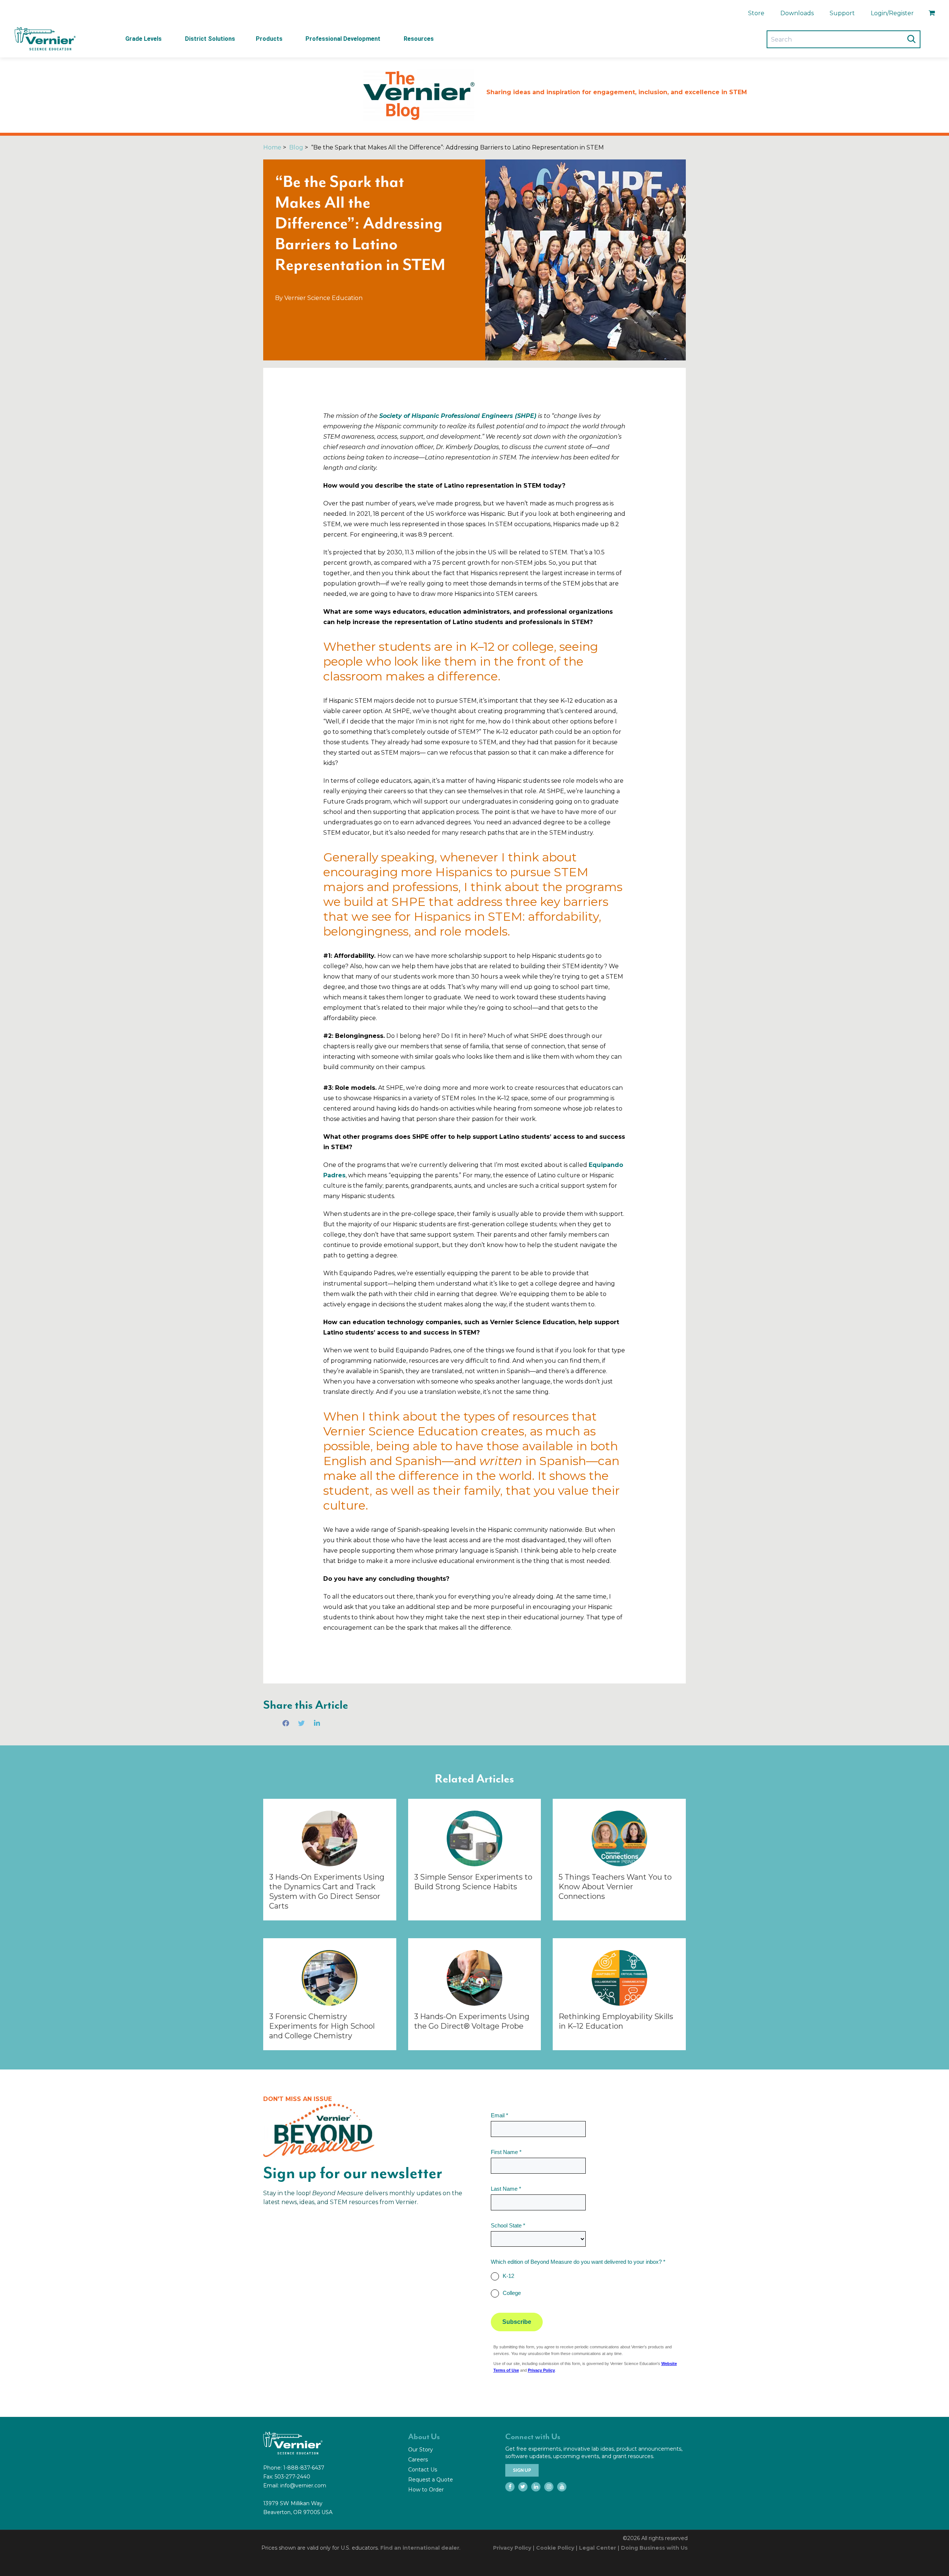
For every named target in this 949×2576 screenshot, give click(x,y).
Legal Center (598, 2548)
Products (269, 39)
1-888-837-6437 (304, 2468)
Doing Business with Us (654, 2548)
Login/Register (892, 13)
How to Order (426, 2490)
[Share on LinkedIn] (317, 1723)
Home (272, 147)
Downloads (797, 13)
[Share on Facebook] (286, 1723)
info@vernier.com (303, 2486)
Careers (418, 2460)
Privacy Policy (512, 2548)
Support (842, 13)
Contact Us (423, 2470)
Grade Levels (143, 39)
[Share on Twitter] (301, 1723)
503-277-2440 (292, 2477)
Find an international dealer (420, 2548)
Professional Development (343, 39)
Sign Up (522, 2470)
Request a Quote (431, 2480)
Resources (419, 39)
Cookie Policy (555, 2548)
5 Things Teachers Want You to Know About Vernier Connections (615, 1887)
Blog (296, 147)
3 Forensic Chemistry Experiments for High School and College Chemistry (322, 2026)
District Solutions (210, 39)
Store (756, 13)
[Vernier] (44, 39)
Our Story (421, 2450)
